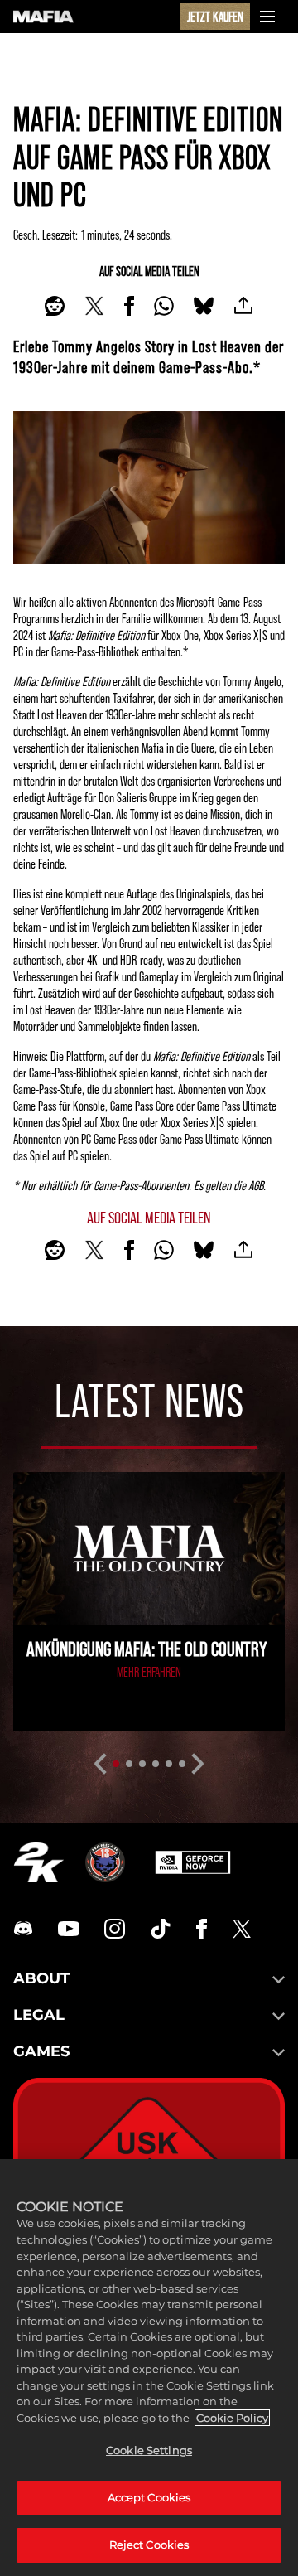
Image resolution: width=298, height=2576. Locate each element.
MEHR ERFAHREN (149, 1672)
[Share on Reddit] (55, 306)
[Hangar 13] (105, 1862)
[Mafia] (43, 17)
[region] (149, 2368)
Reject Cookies (149, 2545)
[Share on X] (94, 306)
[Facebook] (202, 1929)
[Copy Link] (243, 306)
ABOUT (41, 1978)
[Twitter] (242, 1929)
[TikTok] (161, 1929)
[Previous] (100, 1764)
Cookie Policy (232, 2418)
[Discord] (23, 1929)
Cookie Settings (149, 2450)
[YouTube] (69, 1929)
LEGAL (39, 2015)
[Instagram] (115, 1929)
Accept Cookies (149, 2497)
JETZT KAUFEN (215, 16)
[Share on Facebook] (129, 306)
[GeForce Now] (193, 1862)
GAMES (41, 2051)
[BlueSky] (204, 306)
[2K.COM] (38, 1862)
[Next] (198, 1764)
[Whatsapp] (164, 306)
